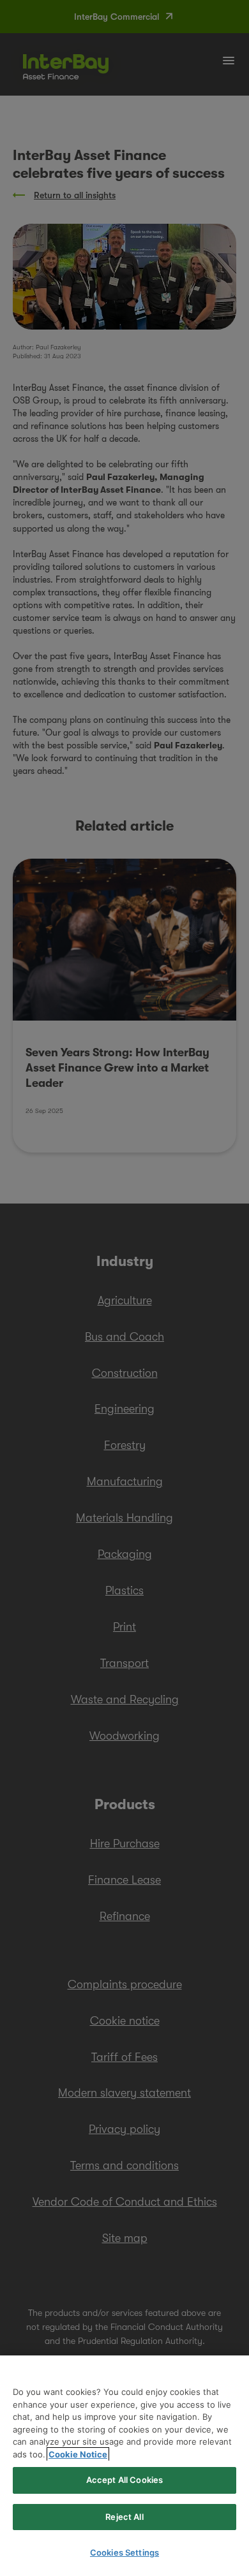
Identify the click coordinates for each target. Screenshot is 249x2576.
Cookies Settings (124, 2552)
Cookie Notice (78, 2454)
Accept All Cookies (124, 2480)
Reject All (124, 2517)
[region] (124, 2466)
